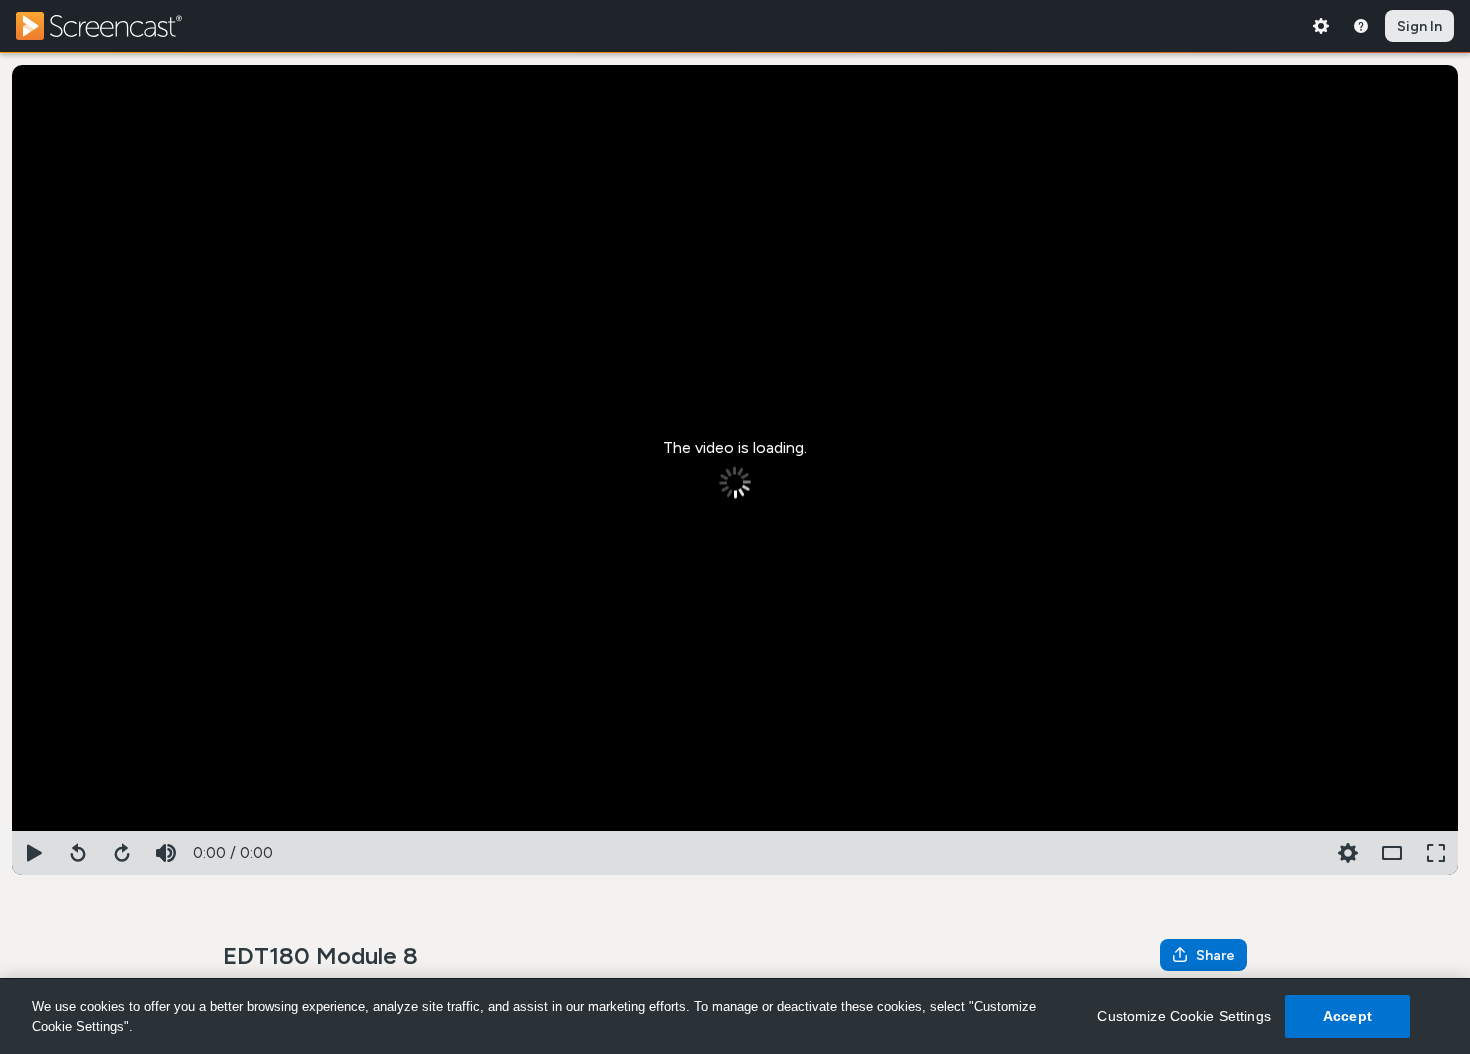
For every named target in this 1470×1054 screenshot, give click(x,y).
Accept (1347, 1016)
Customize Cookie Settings (1184, 1016)
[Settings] (1321, 26)
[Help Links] (1361, 26)
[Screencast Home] (112, 26)
